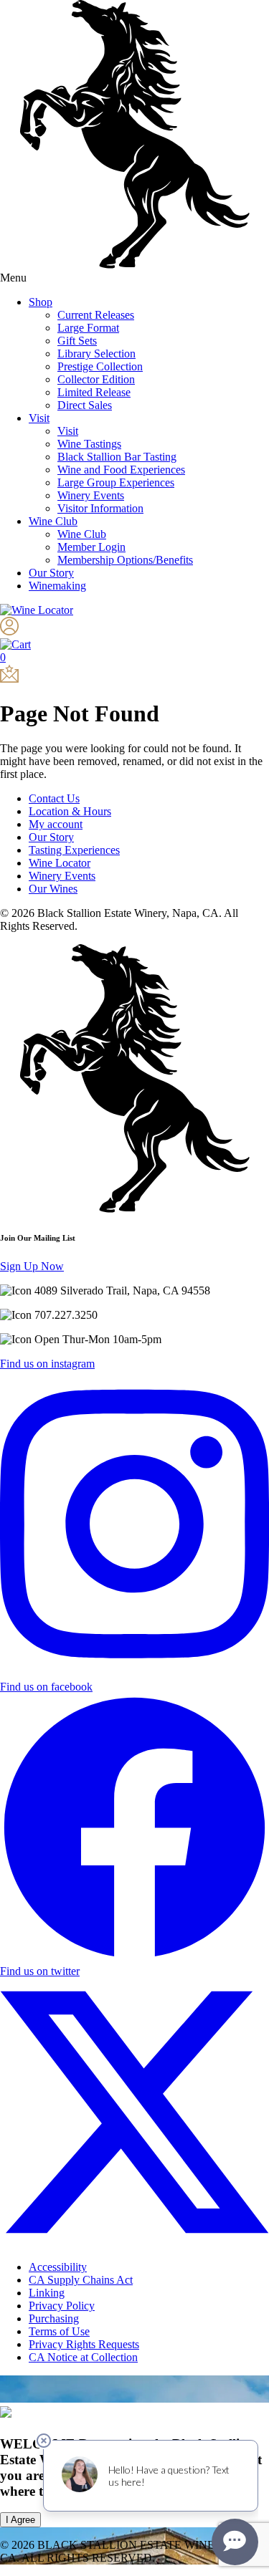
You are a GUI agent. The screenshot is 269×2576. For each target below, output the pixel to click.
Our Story (51, 573)
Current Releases (96, 315)
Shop (41, 302)
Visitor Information (100, 508)
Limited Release (94, 392)
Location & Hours (70, 811)
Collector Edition (96, 379)
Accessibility (58, 2267)
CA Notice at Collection (83, 2357)
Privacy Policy (62, 2306)
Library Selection (96, 354)
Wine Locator (60, 863)
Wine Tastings (89, 444)
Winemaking (57, 586)
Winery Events (91, 495)
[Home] (134, 265)
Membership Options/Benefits (125, 560)
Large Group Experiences (116, 482)
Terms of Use (59, 2331)
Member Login (91, 547)
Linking (47, 2293)
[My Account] (9, 631)
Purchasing (54, 2318)
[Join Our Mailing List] (9, 679)
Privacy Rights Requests (84, 2344)
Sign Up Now (32, 1266)
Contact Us (54, 798)
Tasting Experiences (74, 850)
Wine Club (53, 521)
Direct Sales (85, 405)
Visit (39, 418)
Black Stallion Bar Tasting (117, 457)
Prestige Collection (100, 366)
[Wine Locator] (37, 610)
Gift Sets (77, 341)
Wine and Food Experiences (121, 470)
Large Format (88, 328)
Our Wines (53, 889)
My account (56, 824)
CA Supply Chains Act (81, 2280)
